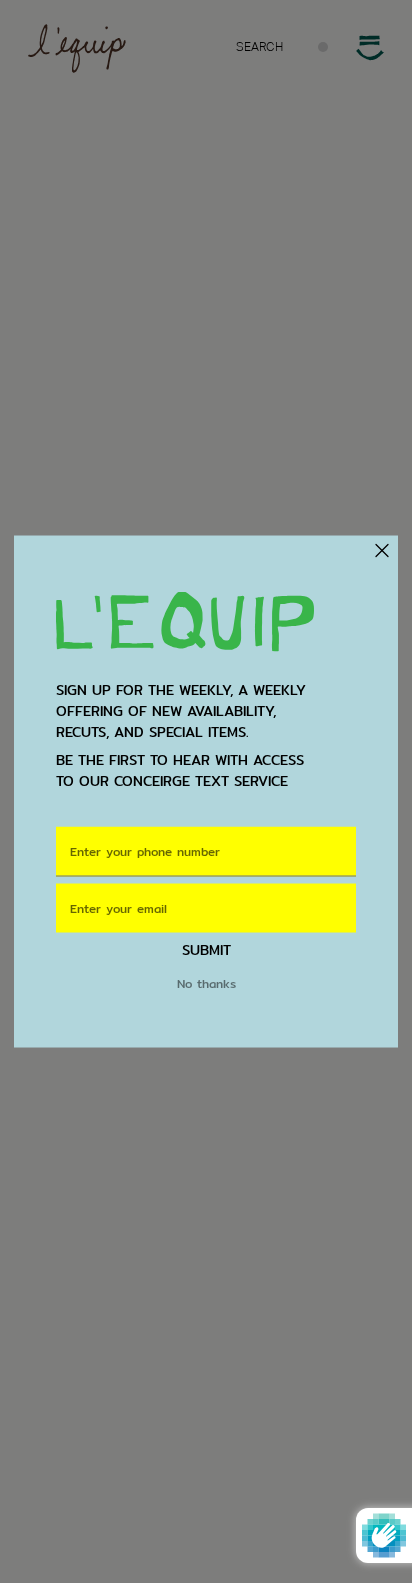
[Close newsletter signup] (380, 549)
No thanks (206, 983)
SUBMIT (206, 949)
